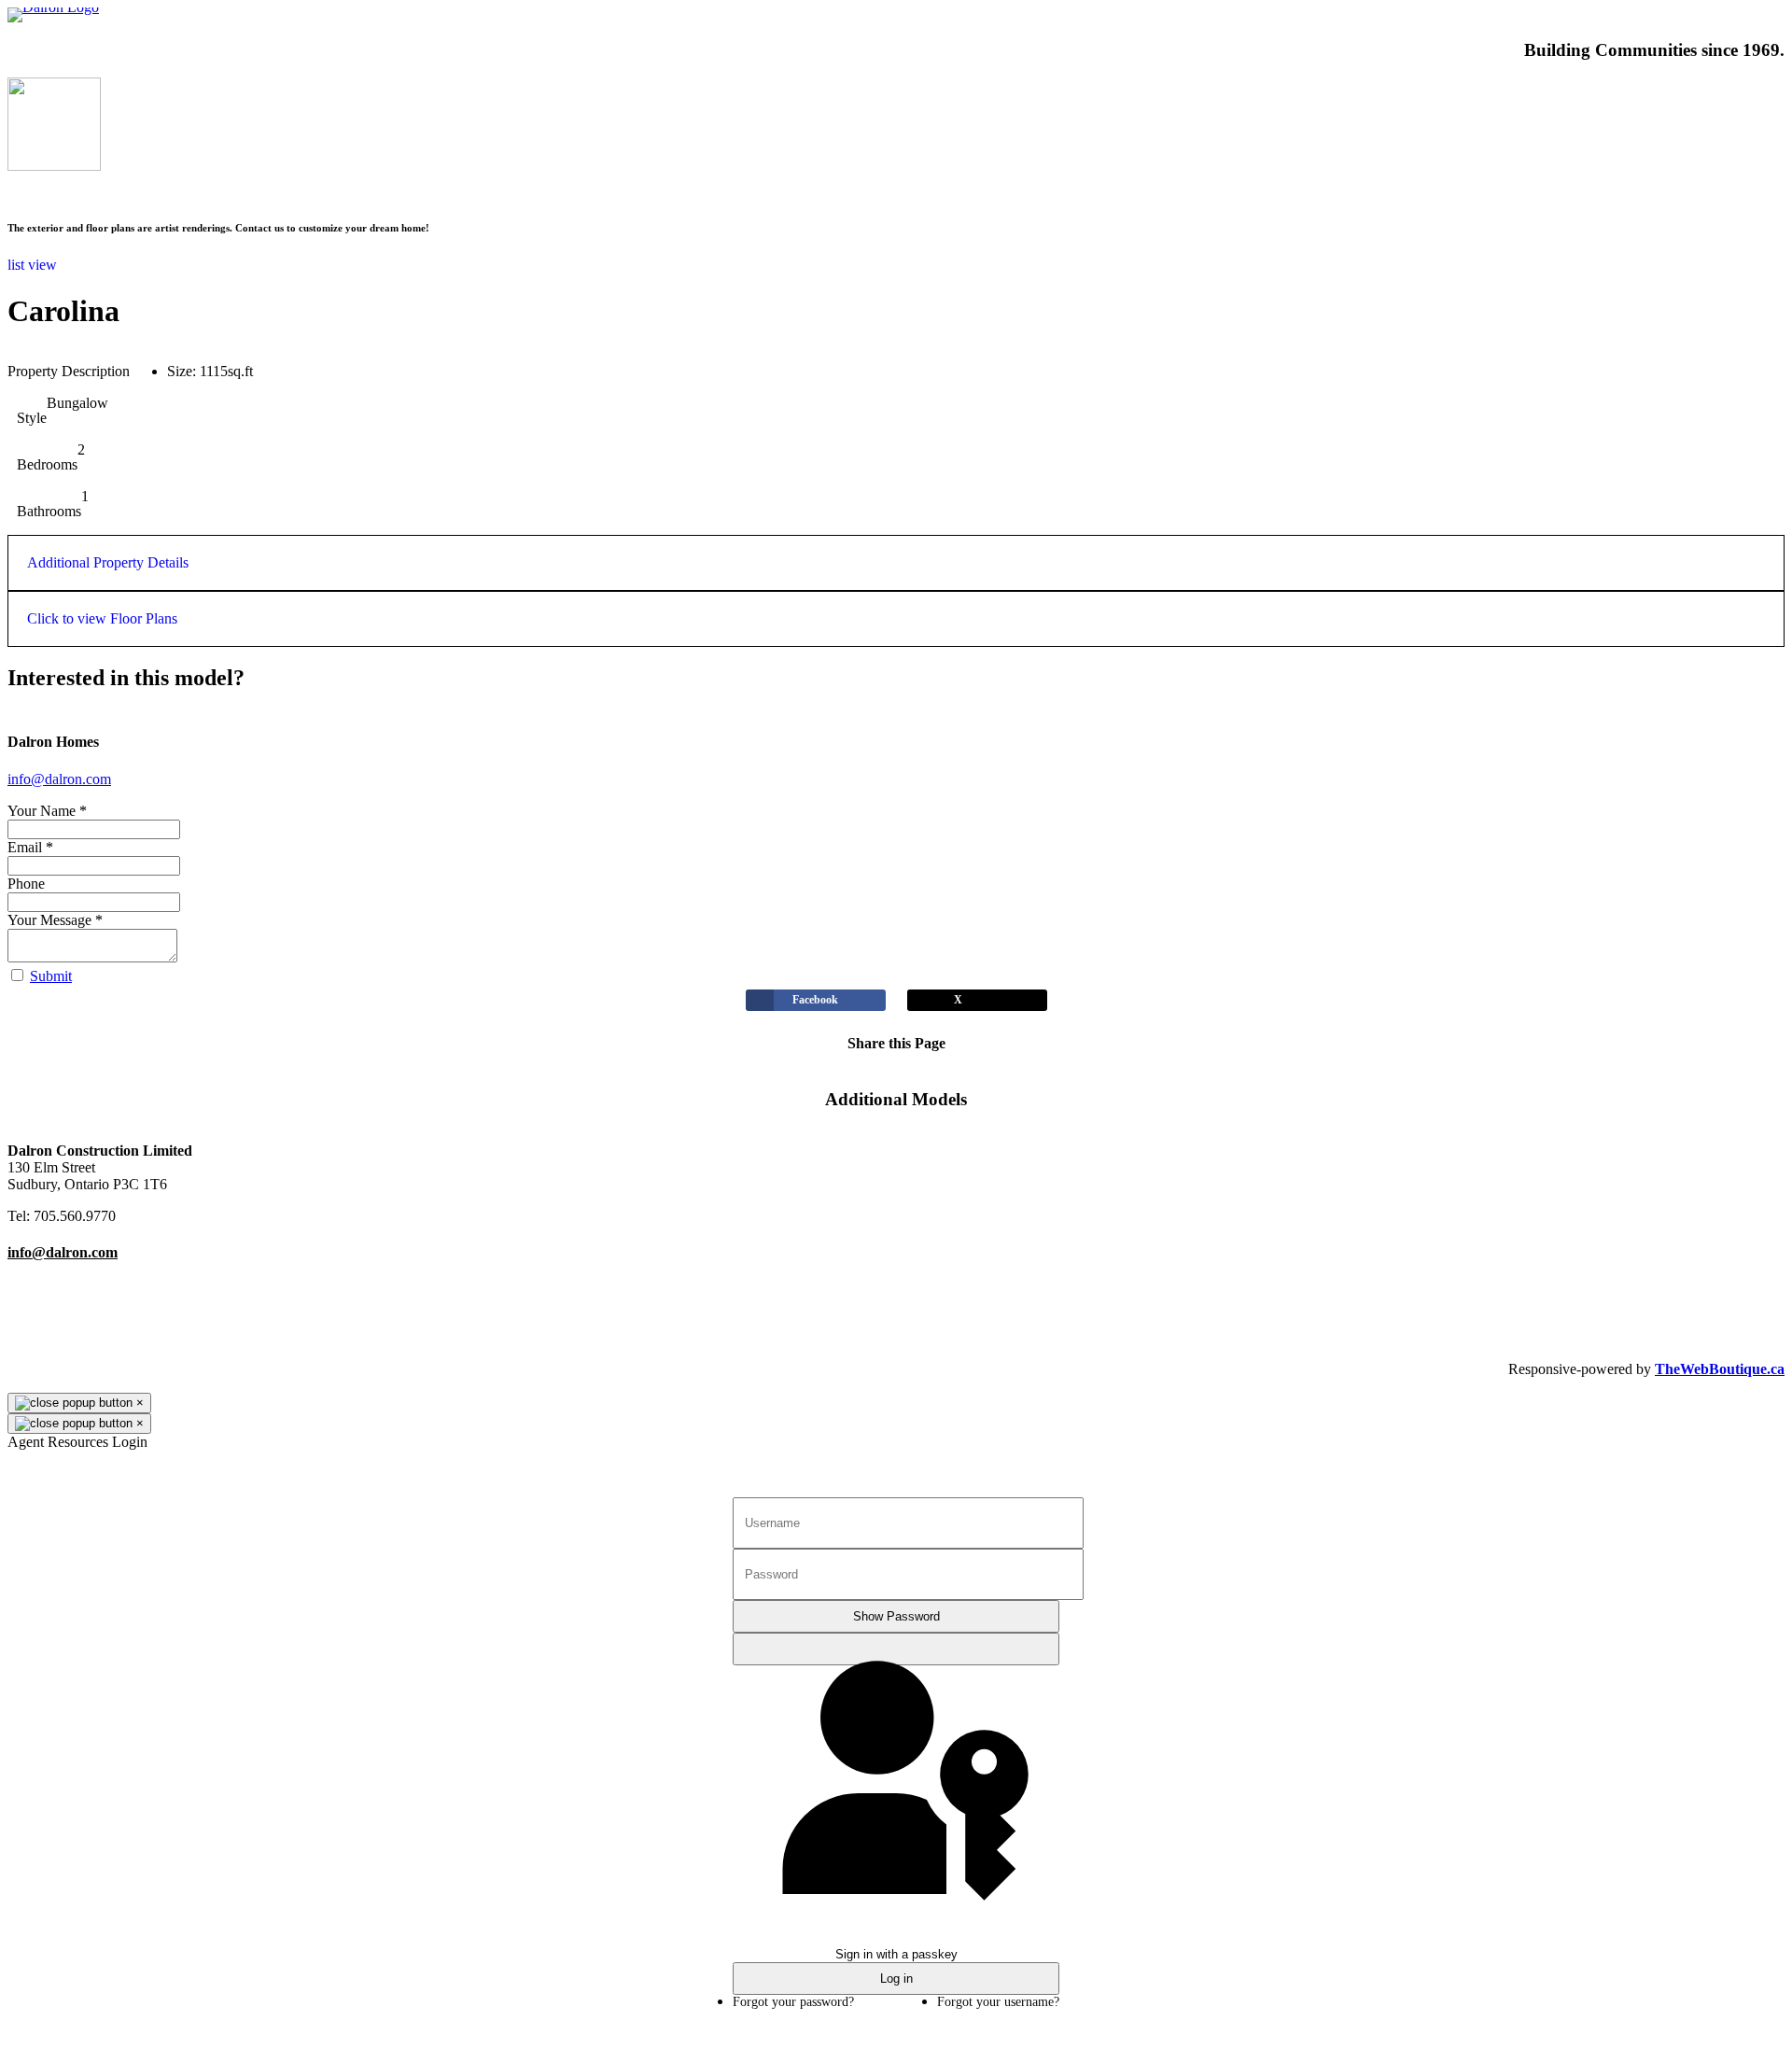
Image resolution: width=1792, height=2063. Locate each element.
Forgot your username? (998, 2002)
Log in (896, 1979)
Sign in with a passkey (896, 1649)
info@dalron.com (59, 779)
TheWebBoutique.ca (1720, 1369)
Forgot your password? (793, 2002)
